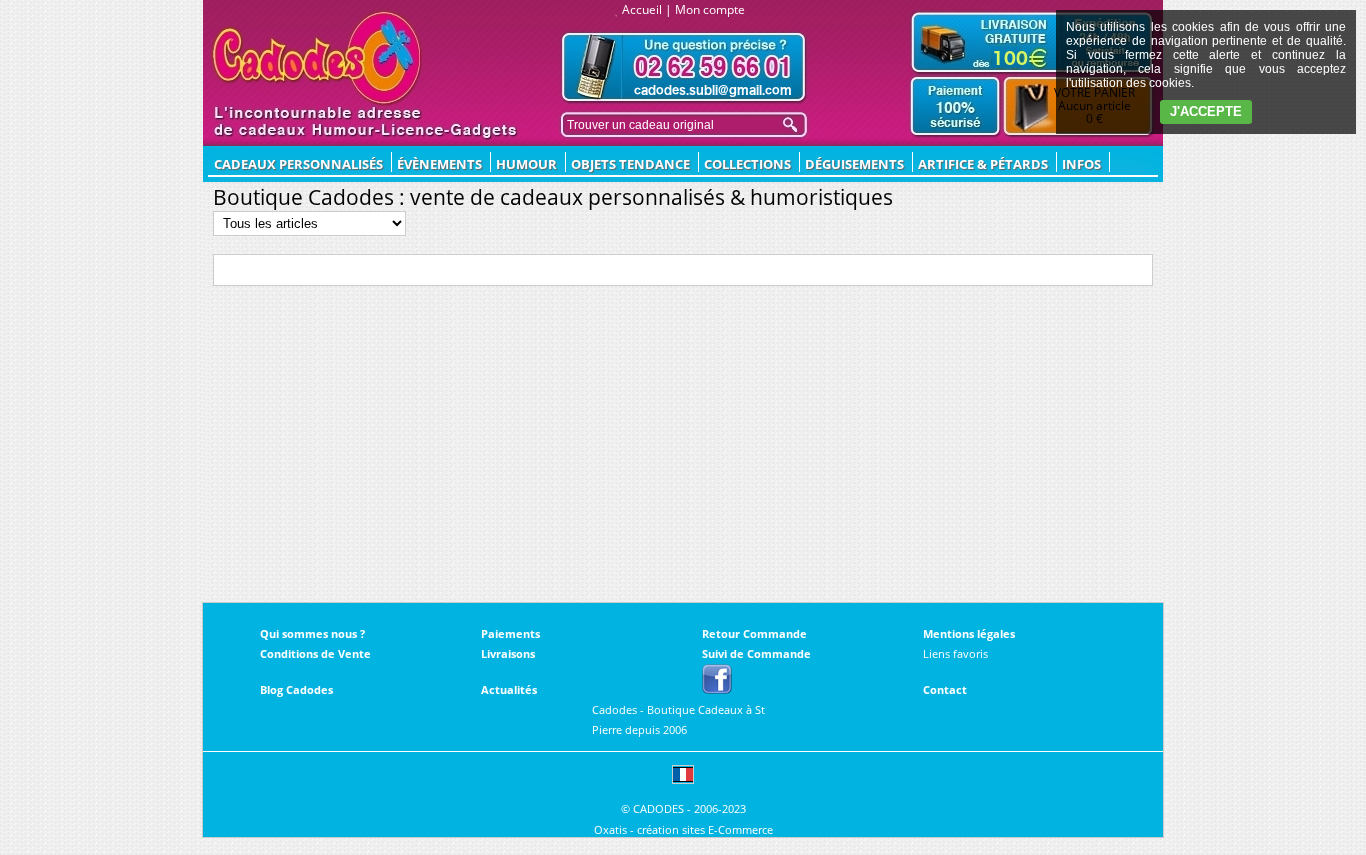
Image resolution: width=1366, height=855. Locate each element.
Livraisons (508, 653)
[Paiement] (955, 107)
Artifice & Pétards (983, 164)
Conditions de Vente (315, 653)
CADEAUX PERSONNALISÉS (298, 164)
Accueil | (647, 9)
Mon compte (710, 9)
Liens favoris (955, 653)
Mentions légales (969, 633)
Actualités (509, 689)
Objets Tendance (630, 164)
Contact (945, 689)
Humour (526, 164)
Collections (747, 164)
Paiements (510, 633)
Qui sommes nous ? (312, 633)
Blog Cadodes (296, 689)
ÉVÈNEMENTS (439, 164)
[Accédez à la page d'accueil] (317, 58)
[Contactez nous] (684, 67)
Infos (1081, 164)
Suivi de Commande (756, 653)
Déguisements (854, 164)
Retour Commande (754, 633)
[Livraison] (1032, 42)
